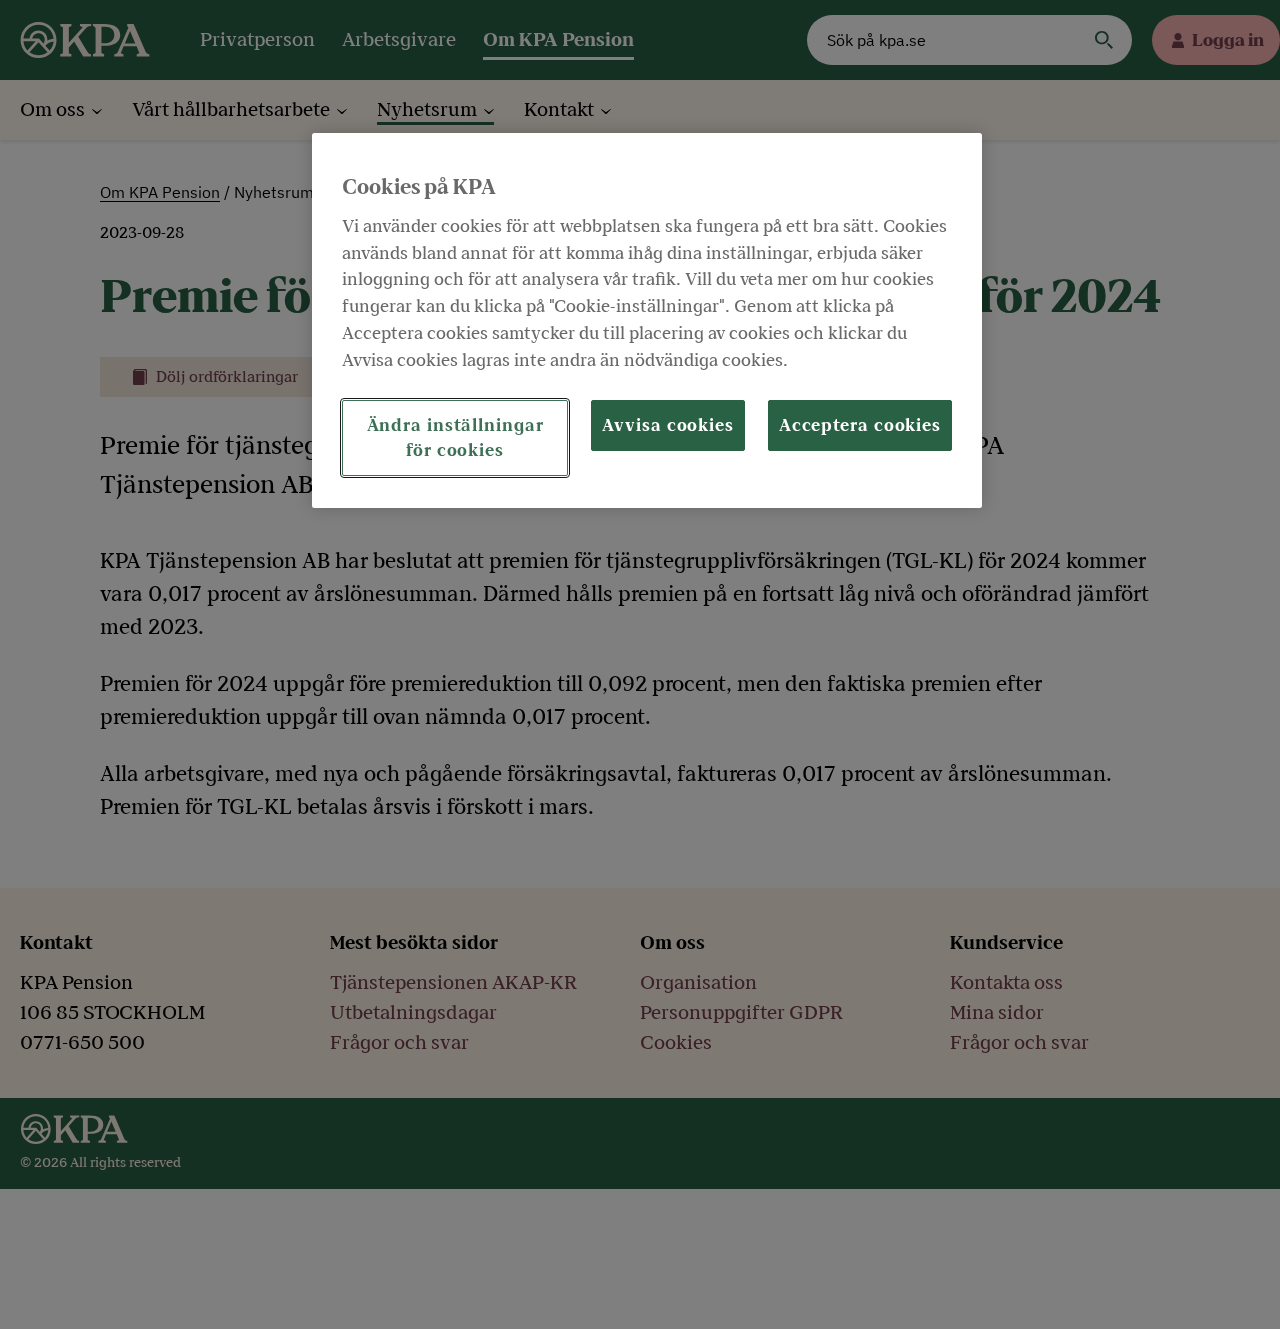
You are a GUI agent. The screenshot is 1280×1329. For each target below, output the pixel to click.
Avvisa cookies (668, 425)
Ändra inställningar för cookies (455, 438)
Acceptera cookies (860, 425)
